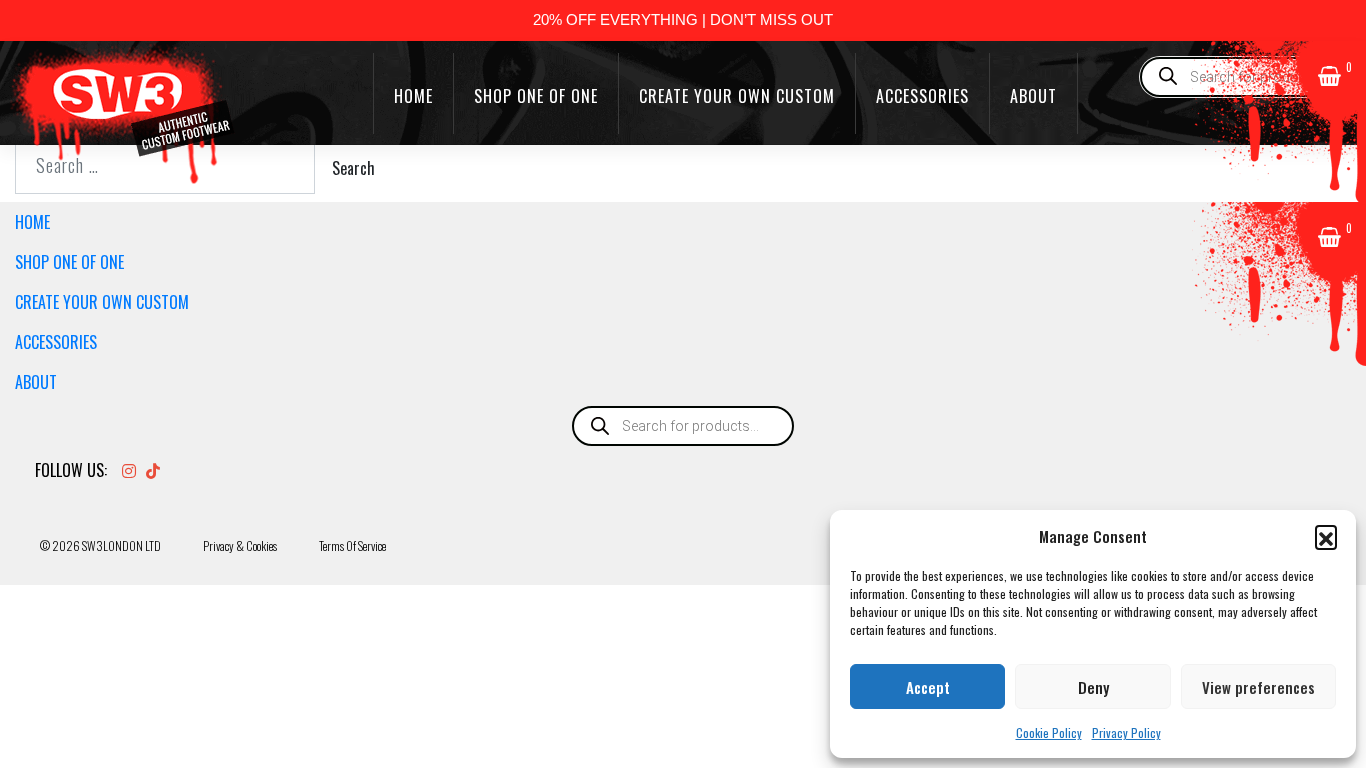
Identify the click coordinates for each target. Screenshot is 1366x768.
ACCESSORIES (922, 96)
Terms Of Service (352, 545)
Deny (1093, 687)
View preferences (1258, 687)
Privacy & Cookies (240, 545)
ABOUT (1033, 96)
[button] (1326, 536)
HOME (413, 96)
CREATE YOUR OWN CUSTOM (737, 96)
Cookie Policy (1049, 732)
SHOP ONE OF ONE (536, 96)
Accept (928, 687)
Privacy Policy (1126, 732)
